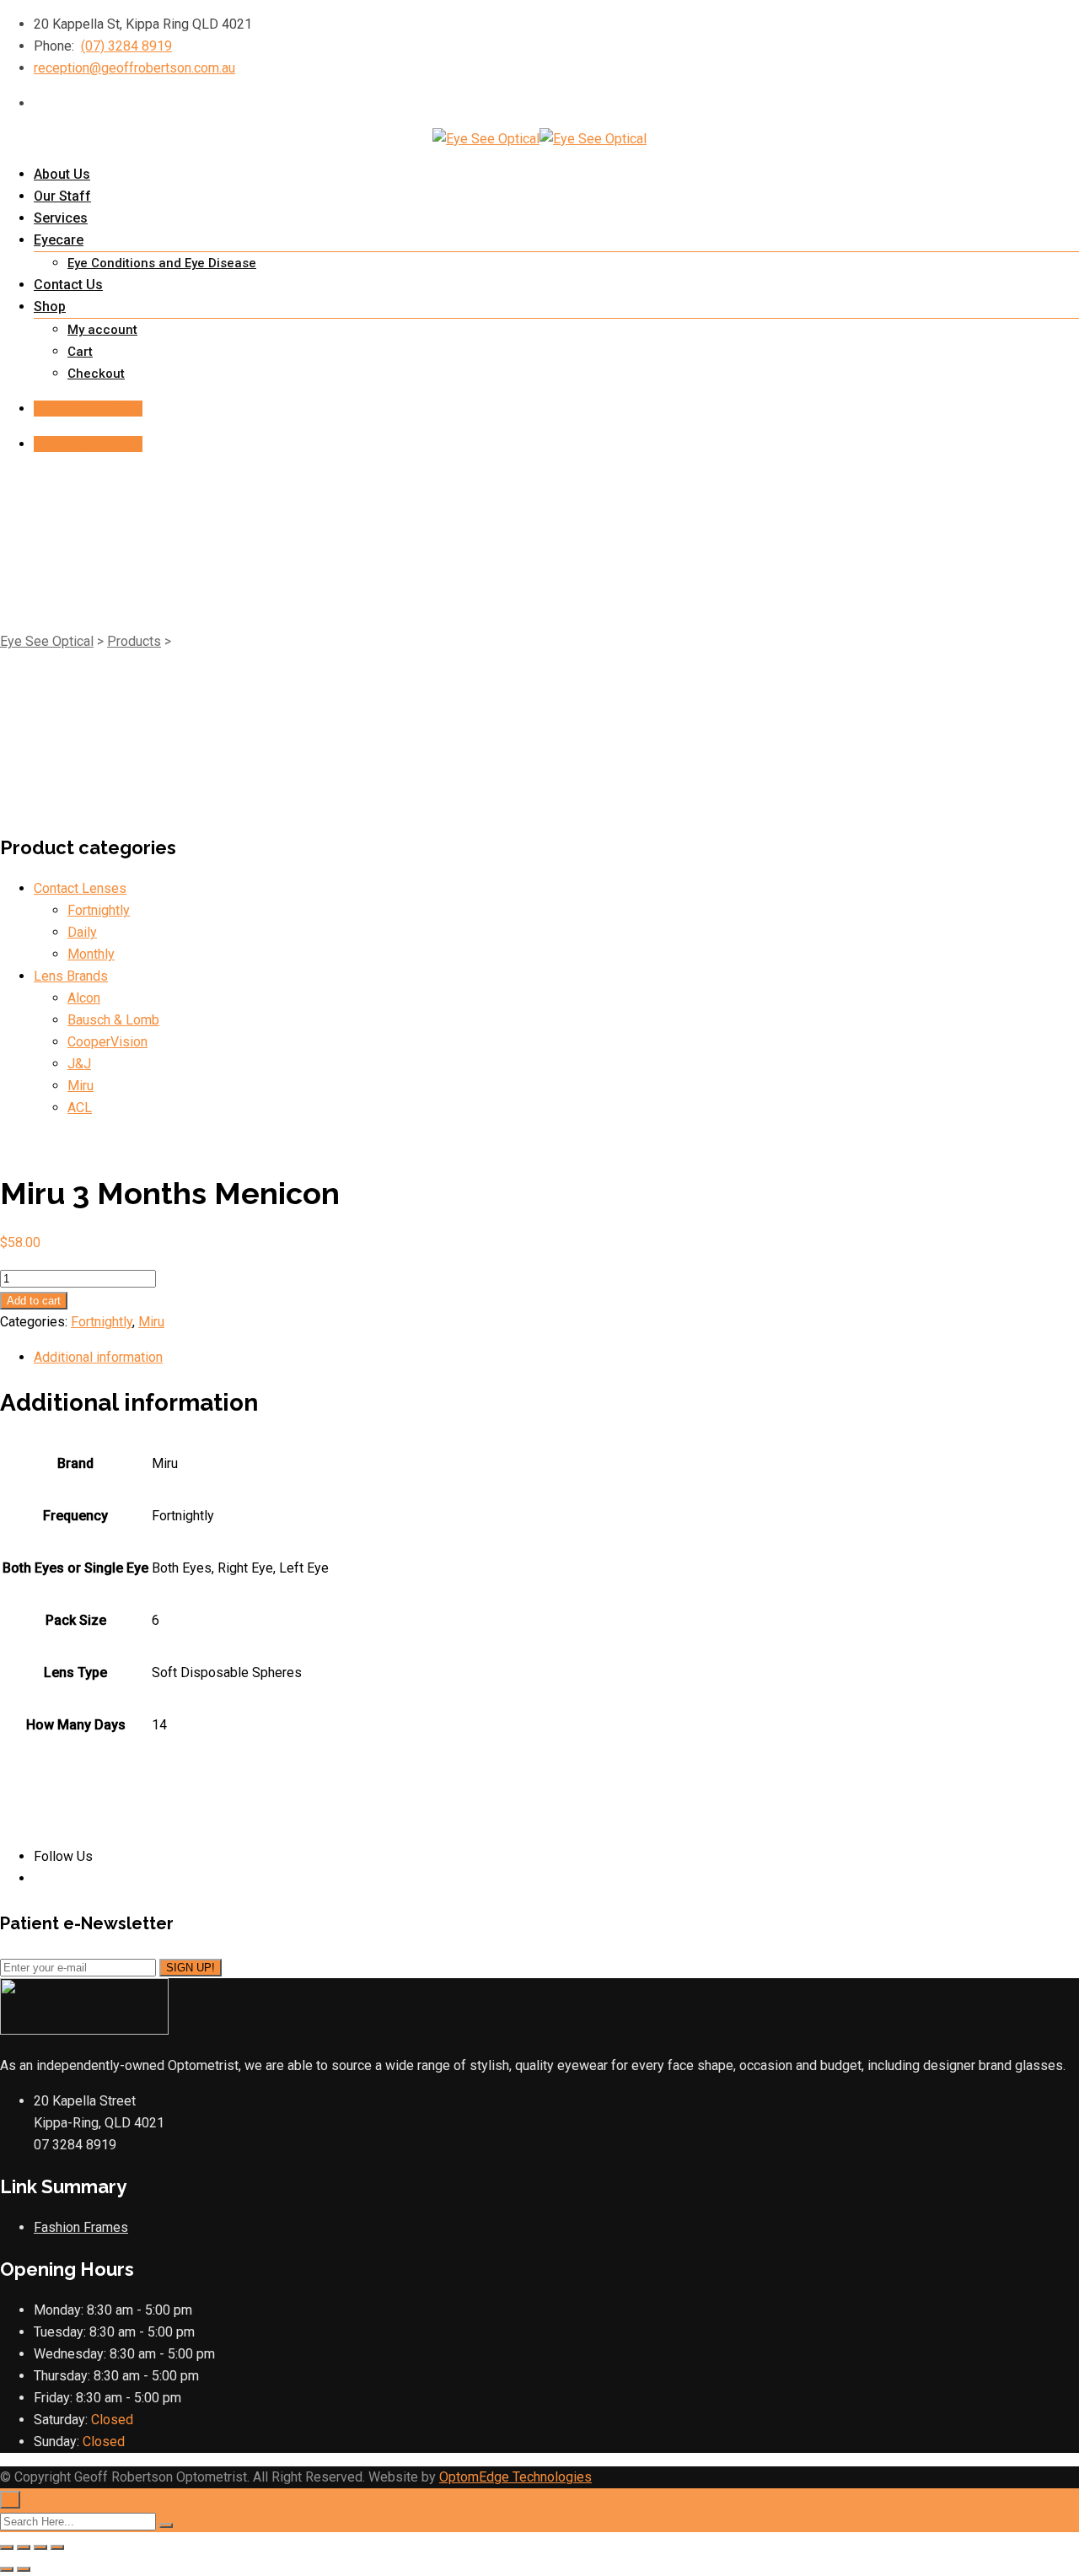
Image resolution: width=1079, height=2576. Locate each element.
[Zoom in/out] (7, 2547)
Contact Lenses (80, 888)
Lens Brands (71, 976)
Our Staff (62, 196)
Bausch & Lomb (113, 1020)
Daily (82, 932)
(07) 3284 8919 (126, 46)
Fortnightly (99, 910)
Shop (50, 307)
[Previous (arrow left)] (7, 2569)
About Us (62, 174)
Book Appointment (88, 409)
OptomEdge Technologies (515, 2477)
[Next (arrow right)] (24, 2569)
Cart (80, 352)
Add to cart (34, 1301)
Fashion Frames (81, 2227)
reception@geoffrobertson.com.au (134, 68)
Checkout (96, 374)
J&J (79, 1064)
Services (61, 218)
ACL (80, 1108)
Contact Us (68, 285)
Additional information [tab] (98, 1357)
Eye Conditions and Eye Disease (162, 263)
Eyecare (59, 240)
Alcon (84, 998)
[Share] (40, 2547)
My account (102, 330)
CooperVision (107, 1042)
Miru (81, 1086)
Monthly (91, 954)
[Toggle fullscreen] (24, 2547)
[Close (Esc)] (57, 2547)
